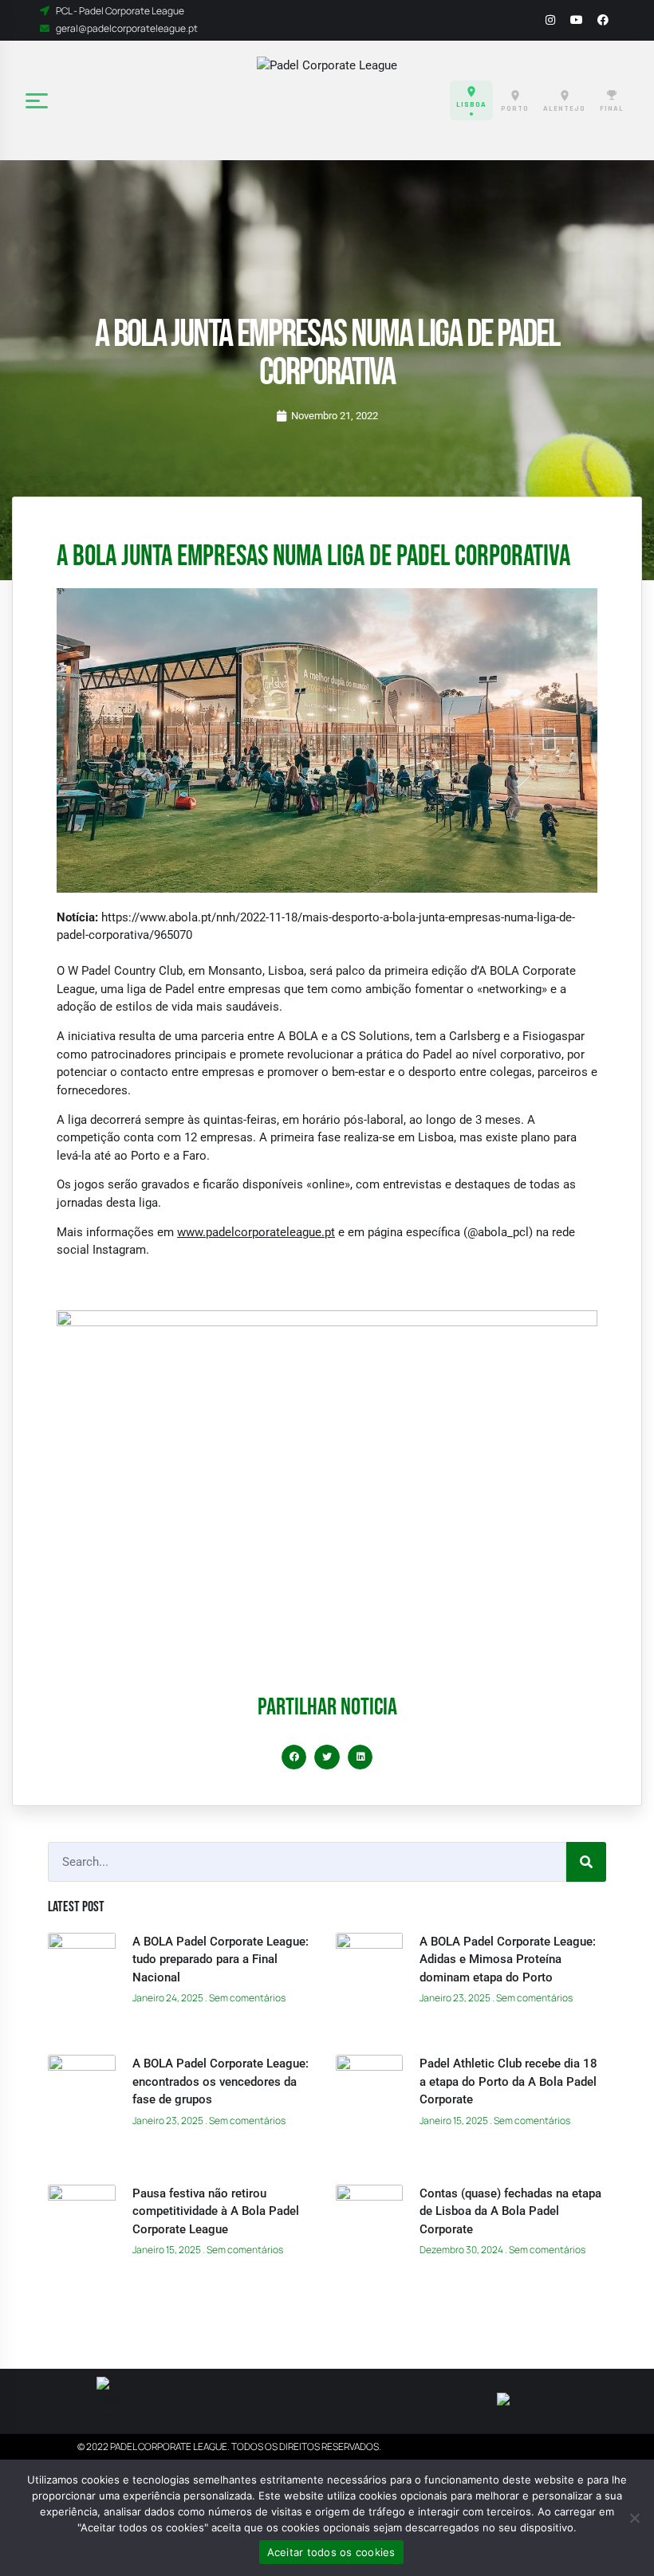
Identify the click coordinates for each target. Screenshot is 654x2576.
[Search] (586, 1862)
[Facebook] (603, 20)
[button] (294, 1757)
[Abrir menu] (38, 100)
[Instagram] (550, 20)
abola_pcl (503, 1232)
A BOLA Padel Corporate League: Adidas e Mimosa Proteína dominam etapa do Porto (508, 1959)
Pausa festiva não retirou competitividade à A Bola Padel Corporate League (216, 2211)
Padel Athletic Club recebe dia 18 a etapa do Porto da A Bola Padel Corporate (508, 2081)
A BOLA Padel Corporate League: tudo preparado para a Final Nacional (221, 1959)
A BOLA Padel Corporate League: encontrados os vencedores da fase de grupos (221, 2081)
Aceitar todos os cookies (331, 2552)
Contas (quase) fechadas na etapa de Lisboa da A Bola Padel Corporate (510, 2211)
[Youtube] (577, 20)
